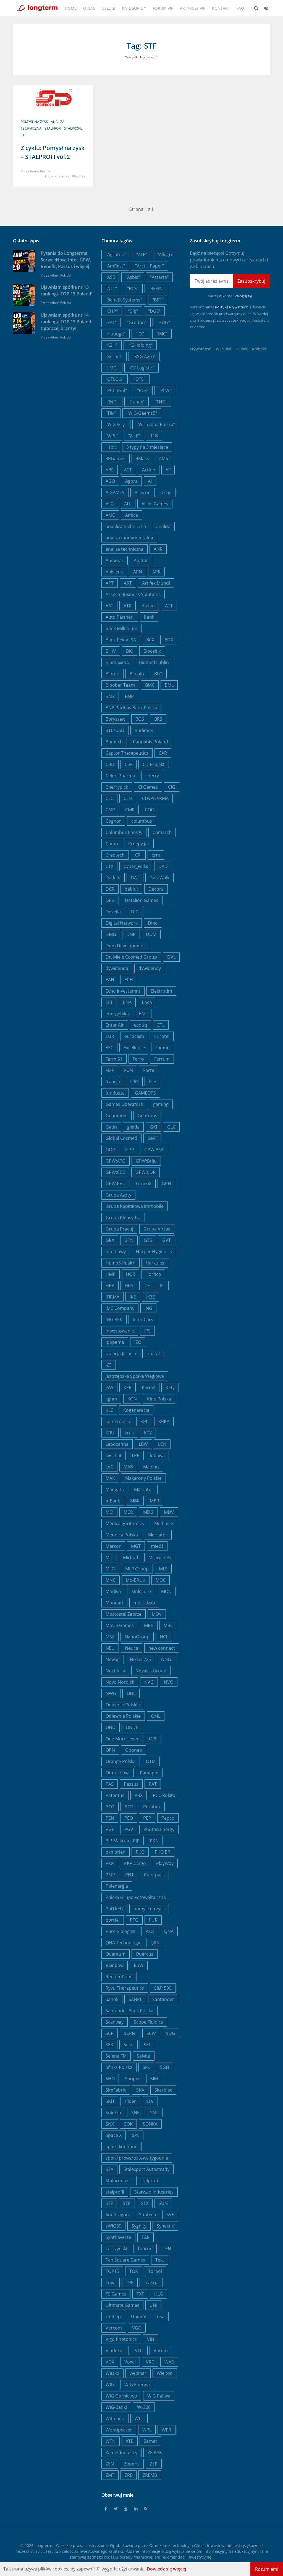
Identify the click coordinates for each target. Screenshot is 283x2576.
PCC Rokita (164, 1795)
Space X (114, 2135)
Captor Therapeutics (127, 753)
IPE (147, 1331)
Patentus (115, 1795)
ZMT (110, 2475)
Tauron (145, 2249)
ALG (110, 504)
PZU (150, 1931)
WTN (111, 2441)
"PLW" (165, 390)
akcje (166, 492)
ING (148, 1308)
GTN (129, 1240)
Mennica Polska (122, 1535)
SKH (110, 2101)
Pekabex (152, 1807)
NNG (166, 1659)
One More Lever (122, 1739)
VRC (150, 2362)
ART (128, 583)
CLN (128, 798)
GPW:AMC (155, 1150)
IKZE (151, 1297)
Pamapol (149, 1773)
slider (130, 2101)
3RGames (116, 458)
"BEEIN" (156, 288)
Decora (156, 889)
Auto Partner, (120, 617)
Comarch (162, 832)
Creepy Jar (139, 844)
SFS (146, 2067)
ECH (129, 980)
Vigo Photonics (121, 2339)
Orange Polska (121, 1761)
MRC (168, 1625)
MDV (169, 1512)
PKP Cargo (135, 1863)
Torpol (155, 2271)
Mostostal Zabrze (124, 1614)
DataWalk (159, 878)
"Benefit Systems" (124, 300)
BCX (150, 640)
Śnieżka (113, 2113)
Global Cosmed (121, 1138)
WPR (167, 2430)
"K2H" (112, 345)
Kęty (170, 1387)
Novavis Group (151, 1671)
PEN (110, 1818)
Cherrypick (117, 787)
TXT (140, 2294)
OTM (151, 1761)
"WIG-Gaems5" (142, 413)
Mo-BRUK (136, 1580)
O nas (89, 8)
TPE (130, 2283)
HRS (129, 1286)
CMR (130, 810)
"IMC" (162, 334)
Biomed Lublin (154, 662)
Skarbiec (163, 2090)
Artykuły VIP (193, 8)
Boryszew (115, 719)
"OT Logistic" (141, 368)
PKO (140, 1852)
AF (168, 470)
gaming (161, 1104)
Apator (141, 560)
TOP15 (112, 2271)
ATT (169, 606)
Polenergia (117, 1886)
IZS (109, 1365)
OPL (153, 1739)
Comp (112, 844)
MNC (111, 1580)
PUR (153, 1920)
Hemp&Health (120, 1263)
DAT (135, 878)
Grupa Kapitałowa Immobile (135, 1206)
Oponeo (134, 1750)
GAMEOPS (145, 1093)
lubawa (157, 1455)
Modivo (113, 1591)
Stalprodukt (118, 2181)
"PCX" (143, 390)
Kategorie (132, 8)
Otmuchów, (118, 1773)
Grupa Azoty (118, 1195)
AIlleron (143, 492)
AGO (110, 481)
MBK (135, 1501)
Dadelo (113, 878)
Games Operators (124, 1104)
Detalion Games (142, 900)
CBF (129, 764)
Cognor (113, 821)
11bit (111, 447)
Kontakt (221, 8)
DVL (171, 957)
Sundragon (117, 2215)
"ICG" (141, 334)
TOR (134, 2271)
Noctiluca (115, 1671)
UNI (153, 2305)
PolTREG (114, 1909)
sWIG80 (113, 2226)
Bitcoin (137, 674)
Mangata (115, 1489)
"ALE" (142, 255)
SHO (110, 2079)
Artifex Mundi (156, 583)
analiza (163, 526)
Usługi (108, 8)
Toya (111, 2283)
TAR (146, 2237)
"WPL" (112, 436)
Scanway (115, 2022)
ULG (159, 2294)
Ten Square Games (125, 2260)
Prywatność (200, 349)
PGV (129, 1829)
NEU (110, 1648)
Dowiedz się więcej (166, 2569)
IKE (133, 1297)
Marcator (144, 1489)
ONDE (132, 1727)
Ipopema (115, 1342)
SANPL (135, 1999)
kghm (111, 1399)
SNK (136, 2113)
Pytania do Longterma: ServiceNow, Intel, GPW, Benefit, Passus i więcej (66, 260)
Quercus (145, 1954)
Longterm (43, 2545)
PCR (129, 1807)
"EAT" (111, 322)
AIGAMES (115, 492)
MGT (136, 1546)
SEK (109, 2045)
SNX (110, 2124)
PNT (129, 1875)
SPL (136, 2135)
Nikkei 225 (140, 1659)
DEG (110, 900)
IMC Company (120, 1308)
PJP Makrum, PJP (123, 1841)
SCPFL (130, 2033)
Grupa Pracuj (119, 1229)
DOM (151, 934)
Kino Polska (159, 1399)
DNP (131, 934)
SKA (140, 2090)
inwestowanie (120, 1331)
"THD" (161, 402)
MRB (149, 1625)
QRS (155, 1943)
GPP (130, 1150)
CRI (138, 855)
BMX (110, 696)
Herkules (155, 1263)
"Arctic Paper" (150, 266)
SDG (171, 2033)
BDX (169, 640)
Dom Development (125, 946)
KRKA (164, 1421)
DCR (110, 889)
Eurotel (162, 1036)
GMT (152, 1138)
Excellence (134, 1048)
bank (149, 617)
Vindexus (115, 2351)
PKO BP (163, 1852)
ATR (128, 606)
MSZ (110, 1637)
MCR (128, 1512)
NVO (169, 1682)
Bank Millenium (121, 628)
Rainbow (115, 1965)
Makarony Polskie (143, 1478)
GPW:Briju (146, 1161)
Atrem (148, 606)
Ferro (138, 1059)
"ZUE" (134, 436)
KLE (109, 1410)
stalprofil (73, 128)
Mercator (158, 1535)
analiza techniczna (125, 549)
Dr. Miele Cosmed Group (131, 957)
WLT (139, 2418)
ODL (131, 1693)
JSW (109, 1387)
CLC (109, 798)
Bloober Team (120, 685)
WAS (169, 2362)
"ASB (110, 277)
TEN (167, 2249)
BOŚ (140, 719)
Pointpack (154, 1875)
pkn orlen (116, 1852)
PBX (139, 1795)
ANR (158, 549)
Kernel (149, 1387)
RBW (139, 1965)
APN (138, 572)
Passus (131, 1784)
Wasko (112, 2373)
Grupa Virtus (157, 1229)
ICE (147, 1286)
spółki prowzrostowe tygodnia (137, 2158)
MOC (161, 1580)
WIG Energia (137, 2384)
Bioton (112, 674)
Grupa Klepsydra (123, 1218)
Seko (129, 2045)
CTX (109, 866)
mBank (113, 1501)
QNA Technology (123, 1943)
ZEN (110, 2464)
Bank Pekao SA (121, 640)
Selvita (144, 2056)
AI (150, 481)
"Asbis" (133, 277)
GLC (171, 1127)
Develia (113, 912)
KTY (148, 1433)
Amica (132, 515)
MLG (110, 1569)
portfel (113, 1920)
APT (110, 583)
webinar (138, 2373)
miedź (157, 1546)
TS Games (116, 2294)
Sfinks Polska (119, 2067)
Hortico (153, 1274)
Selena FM (116, 2056)
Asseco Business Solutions (133, 594)
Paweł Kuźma (40, 171)
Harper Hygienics (154, 1252)
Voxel (130, 2362)
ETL (161, 1025)
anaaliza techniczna (126, 526)
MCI (109, 1512)
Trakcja (151, 2283)
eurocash (134, 1036)
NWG (111, 1693)
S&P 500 (163, 1988)
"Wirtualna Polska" (156, 424)
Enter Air (115, 1025)
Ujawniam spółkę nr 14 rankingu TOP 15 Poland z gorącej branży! (66, 322)
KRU (110, 1433)
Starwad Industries (154, 2192)
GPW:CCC (115, 1172)
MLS (163, 1569)
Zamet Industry (121, 2452)
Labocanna (117, 1444)
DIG (135, 912)
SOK (128, 2124)
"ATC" (111, 288)
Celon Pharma (120, 776)
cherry (152, 776)
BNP (129, 696)
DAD (163, 866)
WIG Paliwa (159, 2396)
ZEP (154, 2464)
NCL (164, 1637)
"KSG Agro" (144, 356)
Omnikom (158, 2545)
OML (156, 1716)
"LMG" (112, 368)
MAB (128, 1467)
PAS (110, 1784)
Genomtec (116, 1116)
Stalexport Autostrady (146, 2169)
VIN (151, 2339)
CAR (163, 753)
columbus (142, 821)
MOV (157, 1614)
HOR (130, 1274)
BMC (150, 685)
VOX (110, 2362)
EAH (110, 980)
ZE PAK (155, 2452)
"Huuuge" (116, 334)
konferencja (118, 1421)
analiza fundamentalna (129, 538)
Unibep (113, 2317)
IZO (138, 1342)
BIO (130, 651)
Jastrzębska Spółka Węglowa (135, 1376)
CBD (110, 764)
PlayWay (165, 1863)
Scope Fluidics (148, 2022)
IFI (162, 1286)
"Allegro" (166, 255)
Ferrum (162, 1059)
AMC (110, 515)
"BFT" (158, 300)
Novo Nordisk (120, 1682)
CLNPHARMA (155, 798)
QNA (169, 1931)
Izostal (153, 1353)
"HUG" (163, 322)
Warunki (224, 349)
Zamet (150, 2441)
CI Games (148, 787)
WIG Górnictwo (121, 2396)
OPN (110, 1750)
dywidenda (117, 968)
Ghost (199, 2545)
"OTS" (140, 379)
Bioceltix (152, 651)
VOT (139, 2351)
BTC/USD (115, 730)
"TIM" (111, 413)
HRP (110, 1286)
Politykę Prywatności (232, 307)
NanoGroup (137, 1637)
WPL (147, 2430)
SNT (154, 2113)
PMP (110, 1875)
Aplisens (114, 572)
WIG (110, 2384)
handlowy (116, 1252)
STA (109, 2169)
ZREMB (150, 2475)
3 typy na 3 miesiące (147, 447)
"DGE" (154, 311)
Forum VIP (163, 8)
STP (127, 2203)
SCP (110, 2033)
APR (156, 572)
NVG (149, 1682)
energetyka (117, 1014)
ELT (109, 1002)
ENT (143, 1014)
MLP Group (137, 1569)
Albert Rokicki (60, 275)
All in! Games (155, 504)
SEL (147, 2045)
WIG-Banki (116, 2407)
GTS (148, 1240)
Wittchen (115, 2418)
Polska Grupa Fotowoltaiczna (136, 1897)
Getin (111, 1127)
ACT (128, 470)
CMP (110, 810)
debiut (131, 889)
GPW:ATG (116, 1161)
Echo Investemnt (123, 991)
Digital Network (122, 923)
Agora (131, 481)
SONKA (150, 2124)
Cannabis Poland (150, 742)
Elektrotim (161, 991)
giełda (133, 1127)
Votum (161, 2351)
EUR (110, 1036)
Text (160, 2260)
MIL (109, 1557)
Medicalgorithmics (125, 1523)
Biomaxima (117, 662)
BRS (158, 719)
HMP (111, 1274)
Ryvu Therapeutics (125, 1988)
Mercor (113, 1546)
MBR (154, 1501)
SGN (165, 2067)
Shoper (133, 2079)
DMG (111, 934)
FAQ (240, 8)
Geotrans (147, 1116)
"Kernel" (114, 356)
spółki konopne (121, 2147)
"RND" (112, 402)
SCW (151, 2033)
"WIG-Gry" (116, 424)
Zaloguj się (243, 296)
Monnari (114, 1603)
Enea (147, 1002)
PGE (110, 1829)
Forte (149, 1070)
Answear (115, 560)
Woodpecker (119, 2430)
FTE (152, 1082)
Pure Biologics (120, 1931)
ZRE (129, 2475)
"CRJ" (133, 311)
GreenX (144, 1184)
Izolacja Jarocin (121, 1353)
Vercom (114, 2328)
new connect (162, 1648)
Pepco (168, 1818)
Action (149, 470)
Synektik (165, 2226)
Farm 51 (114, 1059)
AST (109, 606)
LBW (143, 1444)
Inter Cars (143, 1320)
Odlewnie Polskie (123, 1716)
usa (161, 2317)
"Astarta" (159, 277)
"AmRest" (115, 266)
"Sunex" (137, 402)
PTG (134, 1920)
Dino (153, 923)
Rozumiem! (267, 2569)
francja (113, 1082)
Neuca (132, 1648)
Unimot (139, 2317)
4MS (164, 458)
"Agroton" (116, 255)
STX (145, 2203)
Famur (162, 1048)
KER (128, 1387)
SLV (150, 2101)
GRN (166, 1184)
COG (150, 810)
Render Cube (119, 1977)
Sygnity (139, 2226)
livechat (114, 1455)
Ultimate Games (122, 2305)
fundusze (115, 1093)
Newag (113, 1659)
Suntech (148, 2215)
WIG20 (144, 2407)
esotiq (141, 1025)
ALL (128, 504)
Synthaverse (118, 2237)
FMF (110, 1070)
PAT (153, 1784)
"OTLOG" (115, 379)
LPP (136, 1455)
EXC (109, 1048)
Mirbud (131, 1557)
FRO (134, 1082)
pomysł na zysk (34, 122)
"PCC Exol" (116, 390)
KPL (144, 1421)
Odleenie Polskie (123, 1705)
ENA (127, 1002)
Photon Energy (159, 1829)
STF (23, 135)
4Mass (142, 458)
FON (129, 1070)
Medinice (164, 1523)
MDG (148, 1512)
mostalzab (144, 1603)
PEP (147, 1818)
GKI (153, 1127)
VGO (137, 2328)
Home (71, 8)
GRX (110, 1240)
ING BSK (114, 1320)
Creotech (115, 855)
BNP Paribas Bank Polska (131, 708)
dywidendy (150, 968)
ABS (110, 470)
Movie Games (120, 1625)
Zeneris (132, 2464)
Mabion (151, 1467)
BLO (158, 674)
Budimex (144, 730)
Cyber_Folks (136, 866)
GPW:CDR (146, 1172)
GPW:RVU (116, 1184)
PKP (110, 1863)
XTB (130, 2441)
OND (111, 1727)
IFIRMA (112, 1297)
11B (154, 436)
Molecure (141, 1591)
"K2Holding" (140, 345)
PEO (129, 1818)
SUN (163, 2203)
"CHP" (112, 311)
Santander (163, 1999)
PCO (110, 1807)
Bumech (114, 742)
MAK (110, 1478)
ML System (160, 1557)
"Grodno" (137, 322)
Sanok (112, 1999)
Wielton (165, 2373)
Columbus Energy (124, 832)
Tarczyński (116, 2249)
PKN (154, 1841)
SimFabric (116, 2090)
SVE (170, 2215)
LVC (109, 1467)
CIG (172, 787)
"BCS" (133, 288)
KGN (132, 1399)
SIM (154, 2079)
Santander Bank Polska (129, 2011)
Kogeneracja (136, 1410)
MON (166, 1591)
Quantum (116, 1954)
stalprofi (53, 128)
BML (169, 685)
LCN (162, 1444)
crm (156, 855)
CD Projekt (154, 764)
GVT (167, 1240)
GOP (110, 1150)
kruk (129, 1433)
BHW (111, 651)
